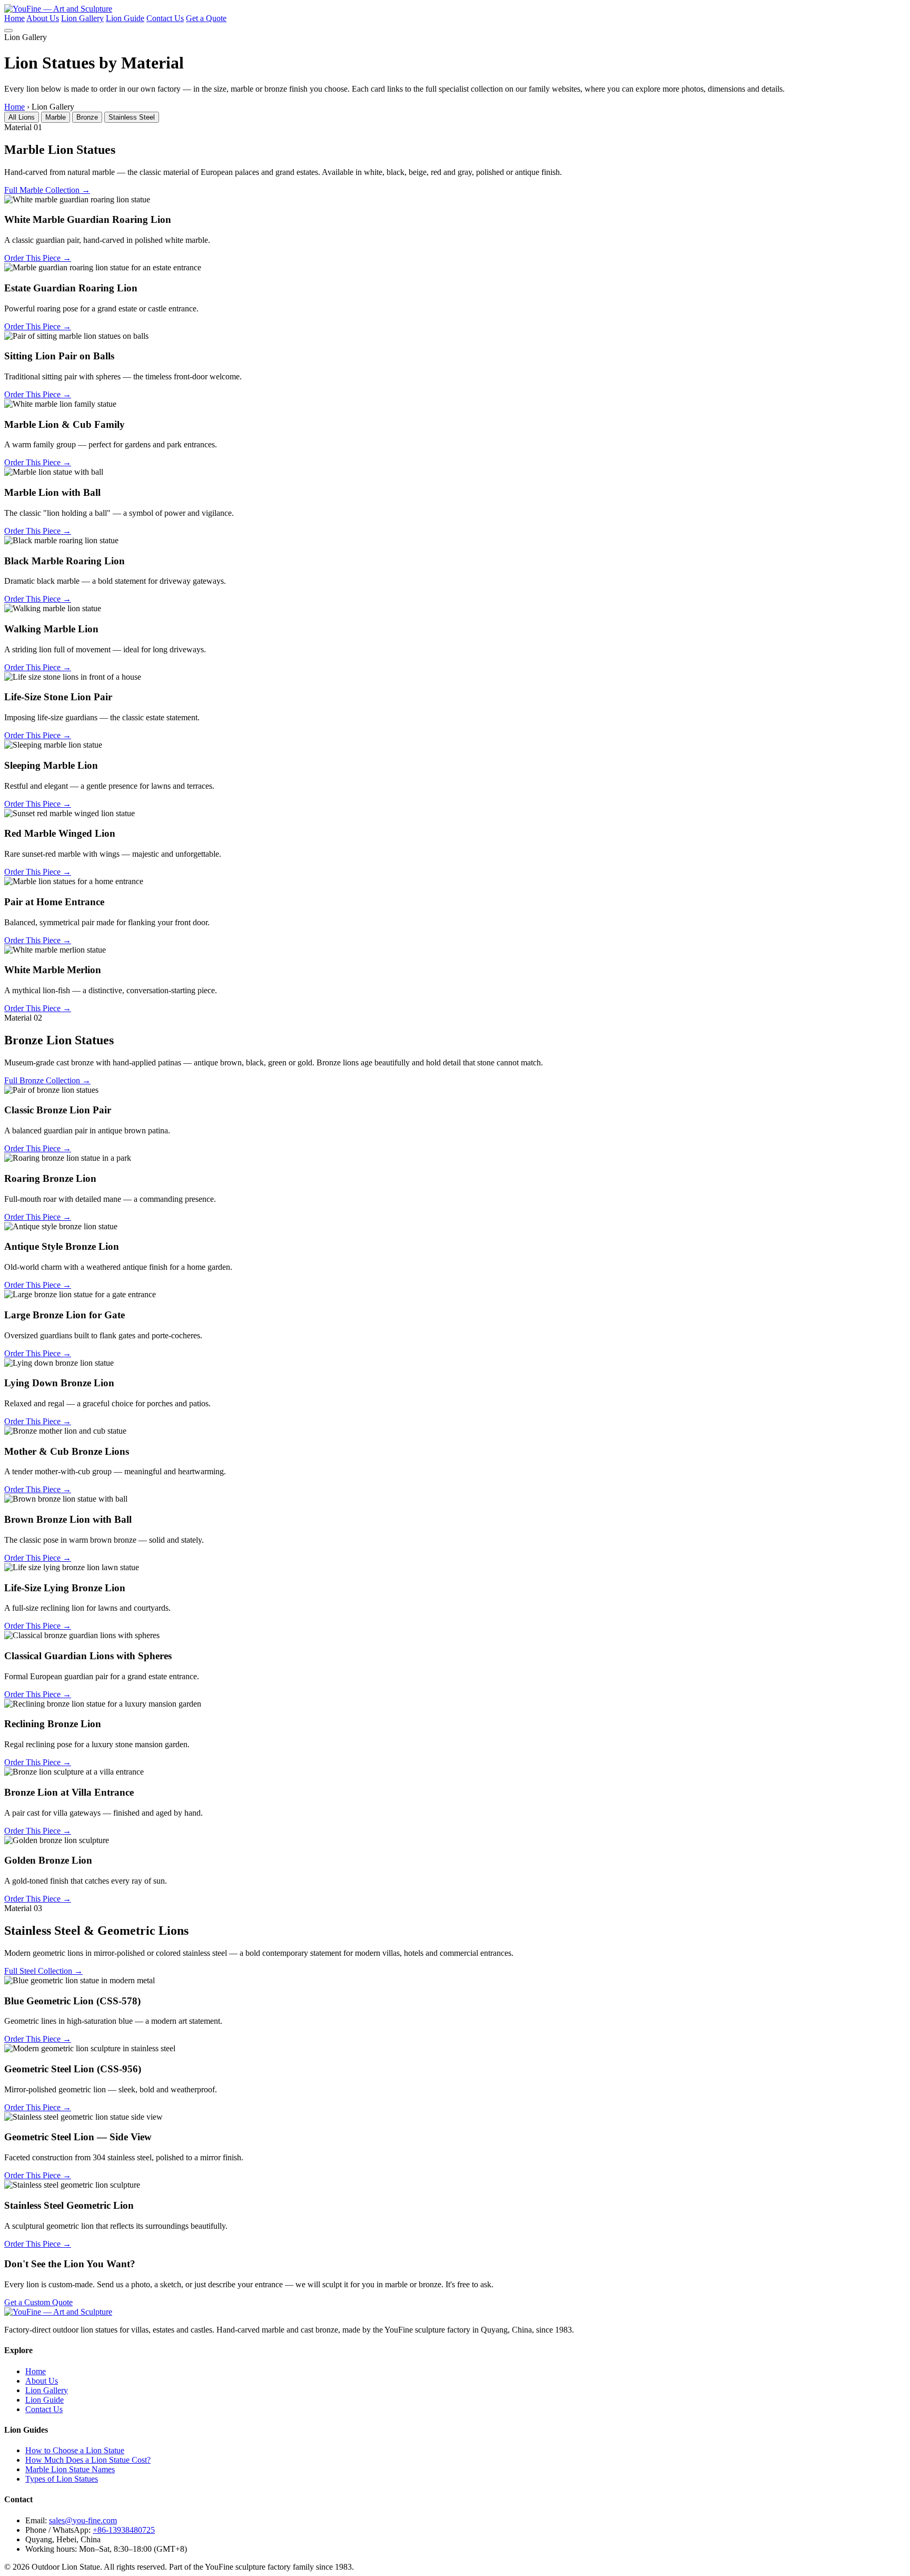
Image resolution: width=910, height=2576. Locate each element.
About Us (43, 18)
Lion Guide (125, 18)
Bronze (87, 117)
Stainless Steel (132, 117)
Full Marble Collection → (47, 190)
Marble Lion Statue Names (70, 2469)
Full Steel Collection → (43, 1971)
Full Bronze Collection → (47, 1080)
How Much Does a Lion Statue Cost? (88, 2460)
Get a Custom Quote (38, 2302)
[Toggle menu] (8, 31)
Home (14, 18)
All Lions (22, 117)
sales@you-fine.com (83, 2520)
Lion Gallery (82, 18)
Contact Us (165, 18)
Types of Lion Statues (62, 2479)
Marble (56, 117)
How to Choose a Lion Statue (75, 2450)
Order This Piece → (38, 258)
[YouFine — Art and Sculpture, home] (58, 9)
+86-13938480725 (124, 2530)
